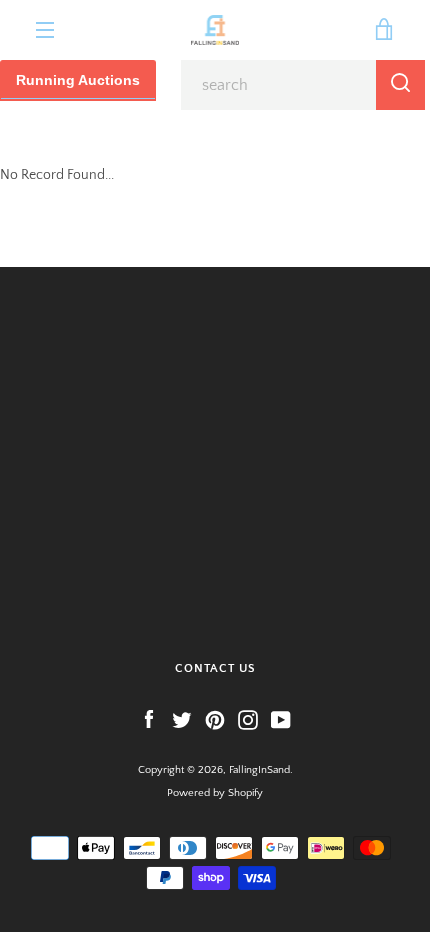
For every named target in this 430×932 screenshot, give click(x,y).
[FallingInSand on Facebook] (149, 719)
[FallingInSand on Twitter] (182, 719)
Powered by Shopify (215, 793)
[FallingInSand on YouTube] (281, 719)
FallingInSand (259, 770)
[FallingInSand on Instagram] (248, 719)
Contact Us (215, 668)
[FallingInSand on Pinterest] (215, 719)
